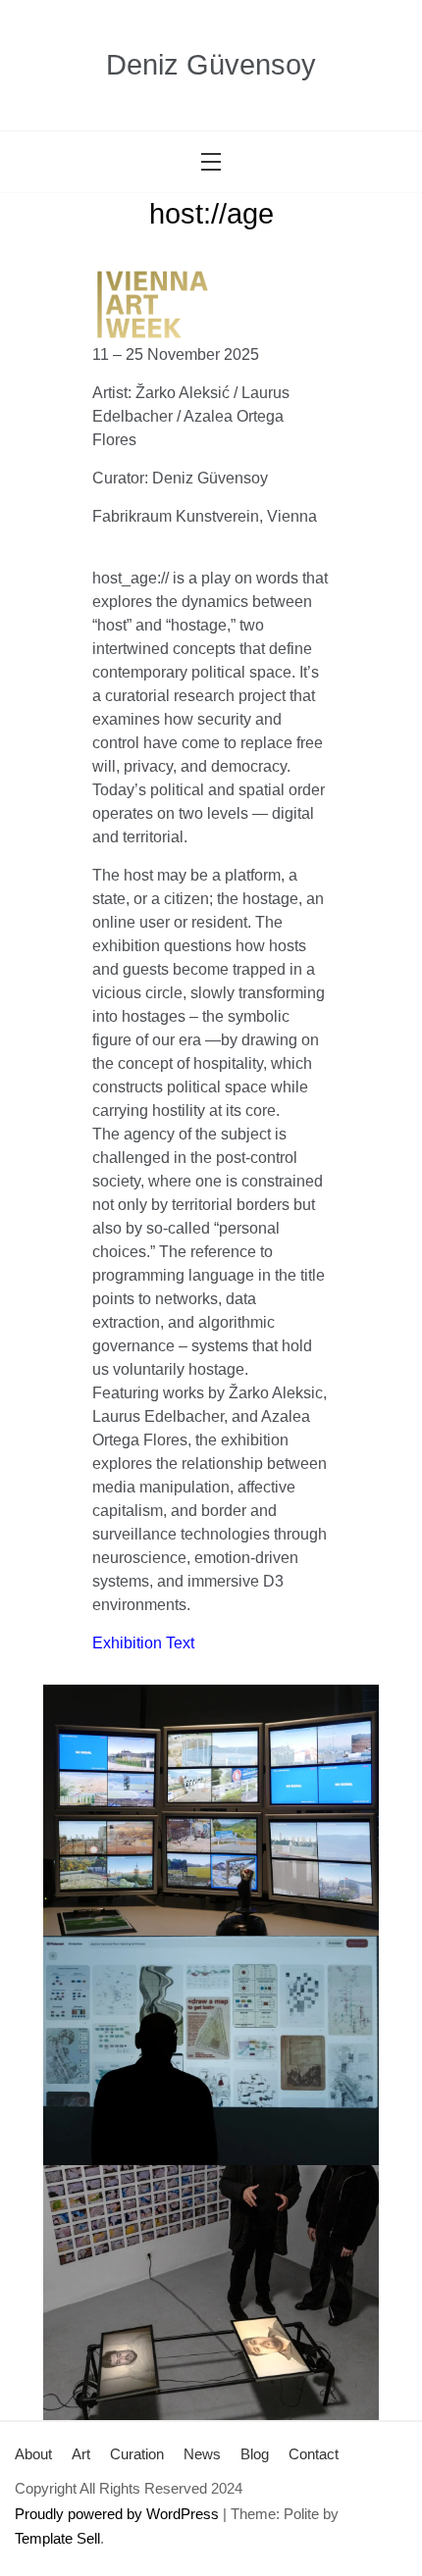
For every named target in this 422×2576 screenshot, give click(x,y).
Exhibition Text (143, 1643)
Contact (314, 2454)
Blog (255, 2454)
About (33, 2454)
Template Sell (57, 2538)
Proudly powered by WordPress (117, 2514)
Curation (137, 2454)
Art (81, 2454)
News (202, 2454)
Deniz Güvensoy (211, 65)
